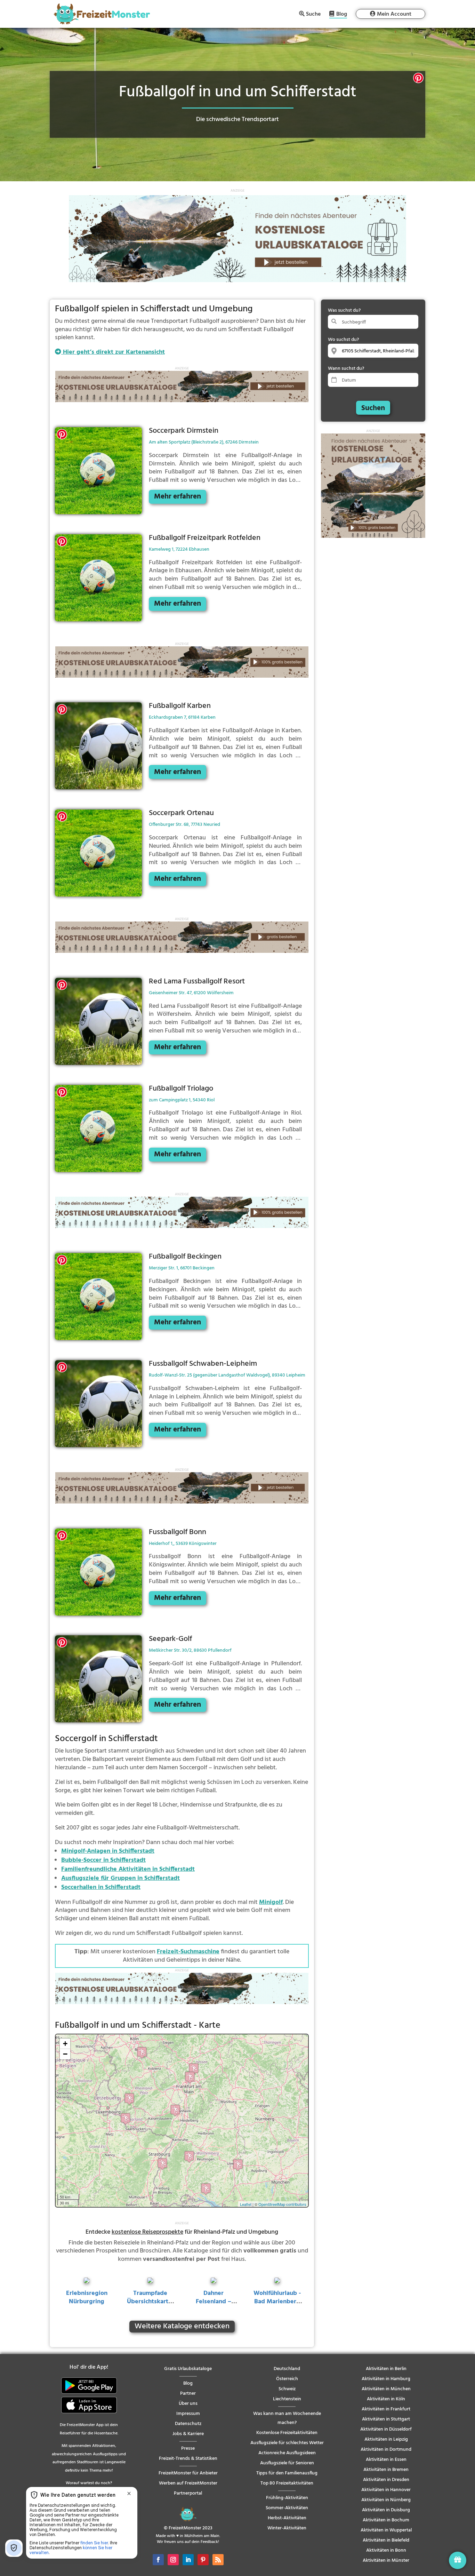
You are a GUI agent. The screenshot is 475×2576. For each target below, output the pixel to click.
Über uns (188, 2404)
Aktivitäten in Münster (386, 2561)
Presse (188, 2449)
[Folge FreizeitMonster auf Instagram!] (173, 2560)
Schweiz (287, 2389)
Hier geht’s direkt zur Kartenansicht (113, 352)
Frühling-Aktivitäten (287, 2498)
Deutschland (287, 2369)
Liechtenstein (287, 2399)
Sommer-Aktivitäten (287, 2508)
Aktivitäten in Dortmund (386, 2450)
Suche (313, 14)
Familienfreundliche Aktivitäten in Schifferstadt (128, 1869)
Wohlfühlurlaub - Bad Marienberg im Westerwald (277, 2302)
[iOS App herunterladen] (89, 2412)
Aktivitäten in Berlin (386, 2369)
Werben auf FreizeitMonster (188, 2483)
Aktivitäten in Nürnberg (386, 2500)
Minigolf (271, 1902)
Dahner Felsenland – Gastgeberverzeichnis (214, 2306)
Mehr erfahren (178, 497)
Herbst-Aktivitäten (287, 2518)
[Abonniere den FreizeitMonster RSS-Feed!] (218, 2560)
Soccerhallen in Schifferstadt (101, 1887)
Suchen (373, 408)
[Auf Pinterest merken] (418, 79)
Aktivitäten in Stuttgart (386, 2419)
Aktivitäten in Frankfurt (386, 2409)
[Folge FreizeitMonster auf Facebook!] (158, 2560)
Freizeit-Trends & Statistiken (188, 2459)
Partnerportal (188, 2493)
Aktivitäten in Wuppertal (386, 2530)
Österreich (287, 2379)
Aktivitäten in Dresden (386, 2480)
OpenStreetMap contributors (282, 2204)
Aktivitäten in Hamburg (386, 2379)
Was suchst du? (344, 310)
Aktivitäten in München (386, 2389)
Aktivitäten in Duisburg (386, 2510)
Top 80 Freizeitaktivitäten (287, 2483)
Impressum (188, 2414)
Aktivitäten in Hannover (386, 2490)
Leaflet (246, 2204)
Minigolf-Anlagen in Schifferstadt (108, 1851)
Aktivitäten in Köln (386, 2399)
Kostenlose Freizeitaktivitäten (287, 2433)
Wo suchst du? (343, 340)
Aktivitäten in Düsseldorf (386, 2429)
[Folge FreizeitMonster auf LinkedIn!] (188, 2560)
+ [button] (65, 2044)
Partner (188, 2394)
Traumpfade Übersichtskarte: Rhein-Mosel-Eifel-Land (150, 2306)
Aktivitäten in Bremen (386, 2470)
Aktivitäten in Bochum (386, 2520)
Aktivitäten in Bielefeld (386, 2540)
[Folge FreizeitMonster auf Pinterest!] (203, 2560)
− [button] (65, 2054)
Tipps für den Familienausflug (287, 2473)
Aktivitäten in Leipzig (386, 2439)
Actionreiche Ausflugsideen (287, 2453)
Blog (342, 15)
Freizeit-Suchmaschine (188, 1952)
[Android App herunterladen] (89, 2392)
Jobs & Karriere (188, 2434)
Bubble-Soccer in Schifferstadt (103, 1860)
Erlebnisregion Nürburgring (87, 2298)
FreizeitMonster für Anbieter (188, 2473)
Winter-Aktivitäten (287, 2528)
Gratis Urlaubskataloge (188, 2369)
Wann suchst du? (346, 369)
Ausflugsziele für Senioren (287, 2463)
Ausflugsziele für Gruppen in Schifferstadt (120, 1878)
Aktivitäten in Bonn (386, 2550)
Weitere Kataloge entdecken (182, 2327)
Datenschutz (188, 2424)
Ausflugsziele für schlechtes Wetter (287, 2443)
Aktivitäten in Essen (386, 2460)
